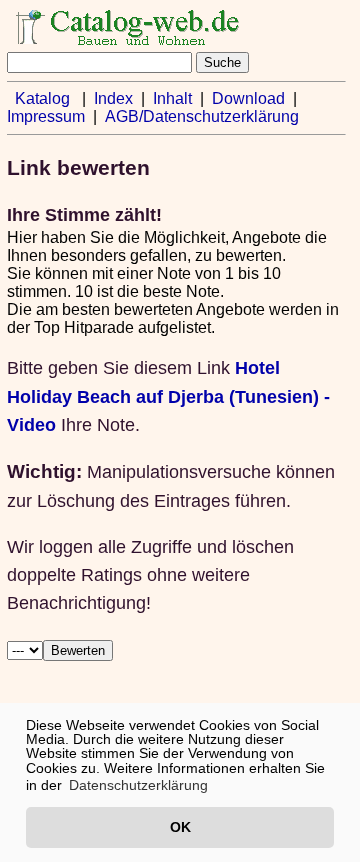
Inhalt (172, 98)
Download (248, 98)
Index (113, 98)
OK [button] (180, 827)
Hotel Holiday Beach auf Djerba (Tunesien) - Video (168, 396)
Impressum (46, 116)
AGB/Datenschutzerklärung (202, 116)
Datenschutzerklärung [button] (138, 785)
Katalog (42, 98)
